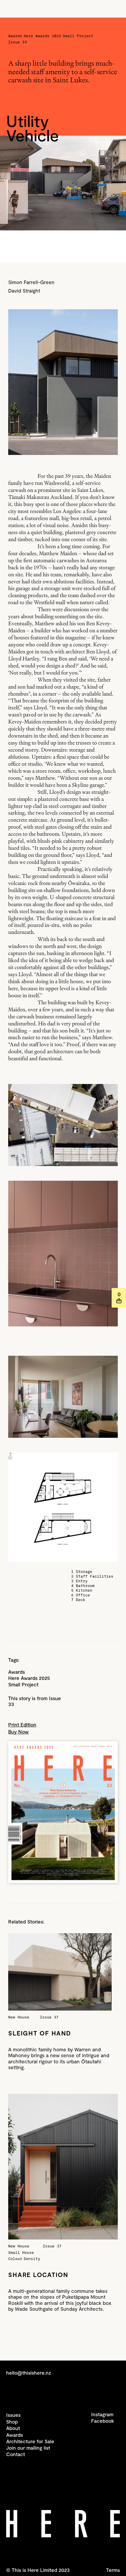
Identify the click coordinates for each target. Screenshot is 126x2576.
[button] (119, 1298)
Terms (113, 2570)
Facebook (103, 2421)
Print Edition (22, 1724)
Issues (13, 2415)
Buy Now (18, 1732)
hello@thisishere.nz (29, 2373)
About (13, 2428)
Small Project (23, 1684)
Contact (16, 2454)
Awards (17, 1672)
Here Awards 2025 (29, 1678)
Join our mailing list (28, 2448)
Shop (12, 2422)
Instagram (102, 2414)
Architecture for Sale (30, 2441)
